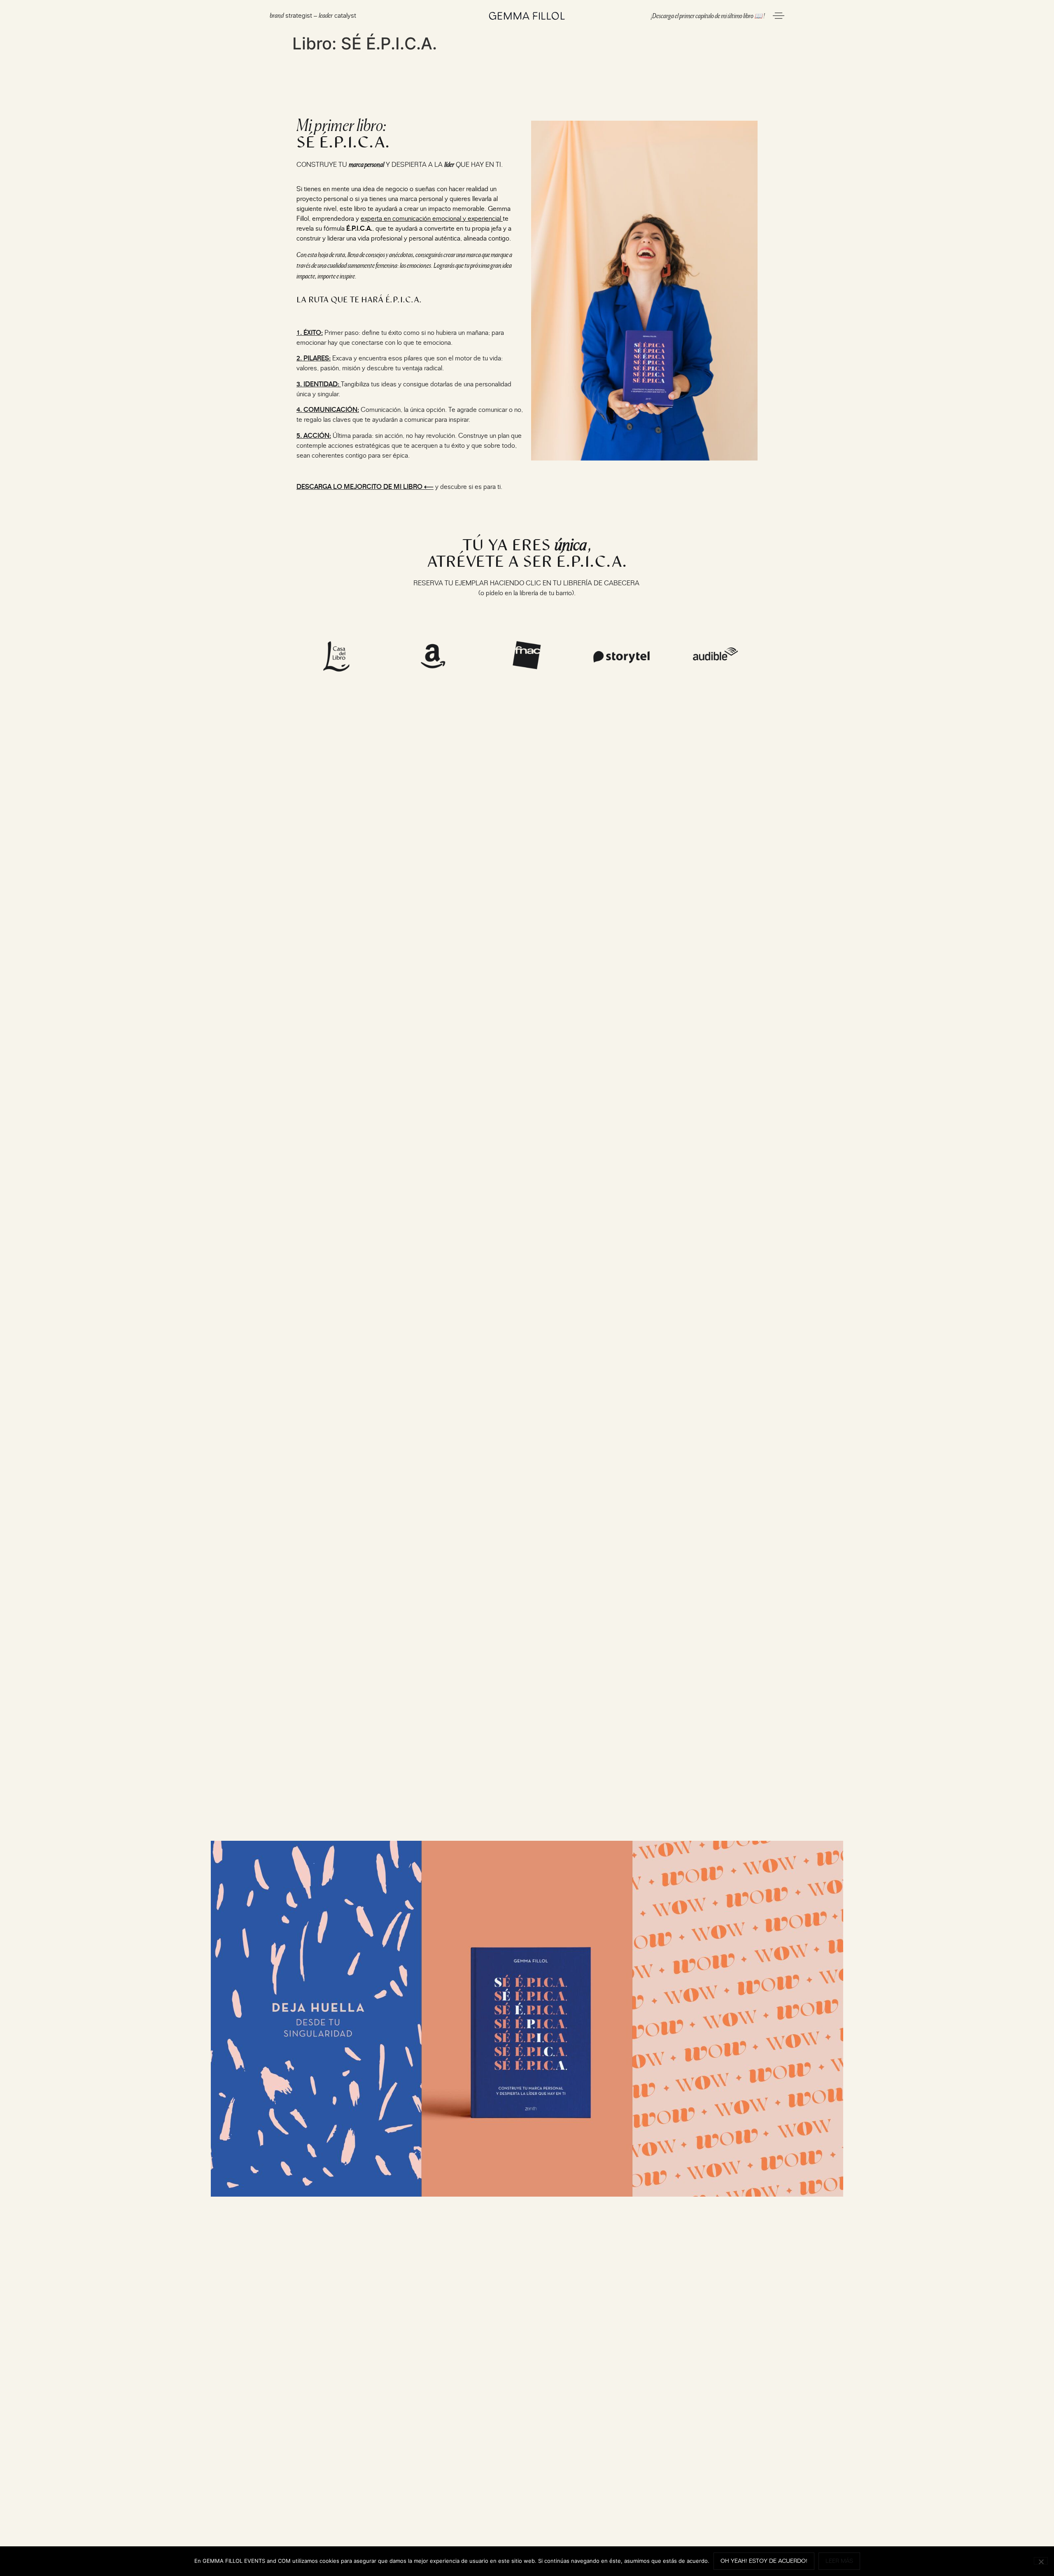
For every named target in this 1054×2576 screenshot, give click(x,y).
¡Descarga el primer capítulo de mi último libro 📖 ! (708, 15)
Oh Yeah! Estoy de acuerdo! (764, 2561)
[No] (1041, 2561)
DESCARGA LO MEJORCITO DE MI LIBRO (359, 487)
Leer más (839, 2561)
